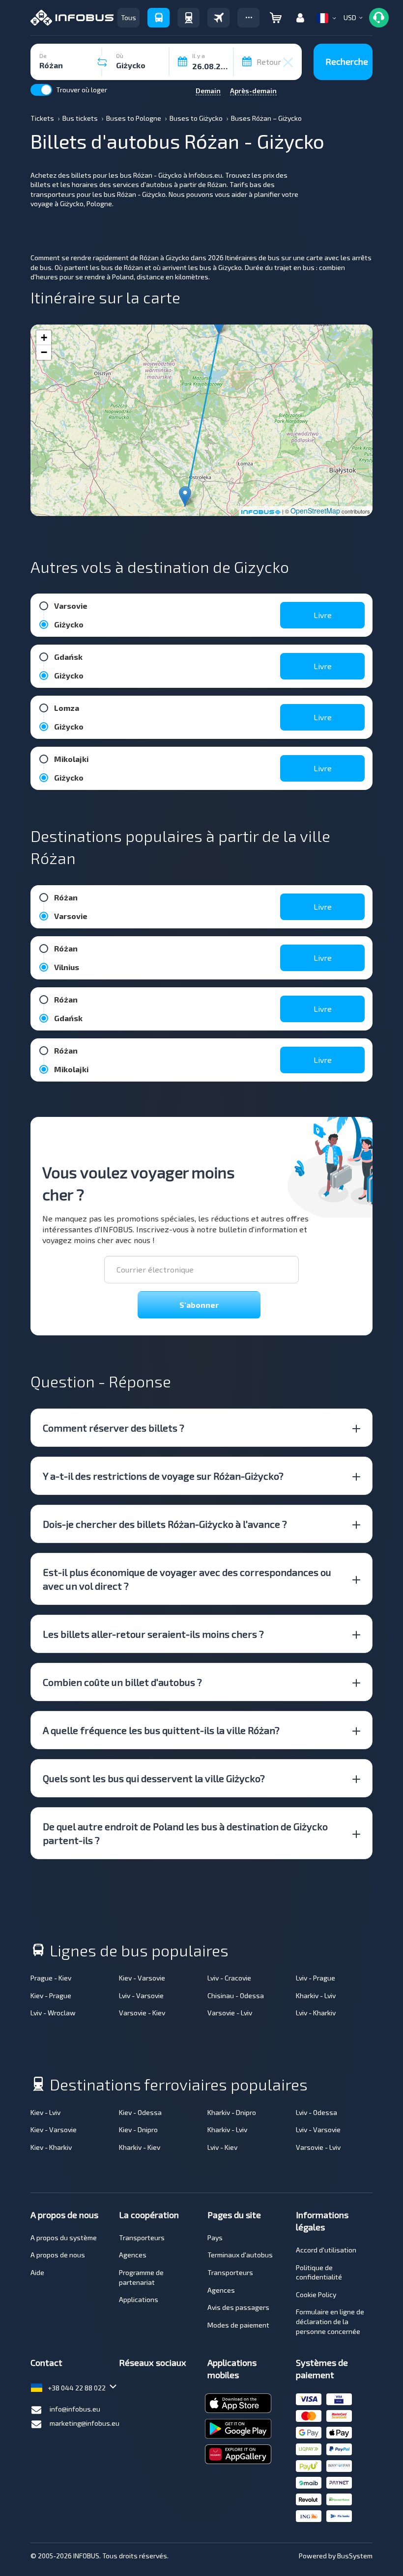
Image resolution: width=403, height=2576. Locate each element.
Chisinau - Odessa (236, 1995)
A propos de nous (58, 2255)
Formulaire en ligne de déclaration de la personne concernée (330, 2321)
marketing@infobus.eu (85, 2423)
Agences (133, 2255)
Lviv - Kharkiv (316, 2013)
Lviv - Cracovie (229, 1978)
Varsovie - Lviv (230, 2013)
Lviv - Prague (316, 1978)
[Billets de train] (188, 18)
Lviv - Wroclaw (53, 2013)
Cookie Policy (316, 2294)
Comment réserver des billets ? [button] (114, 1428)
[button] (248, 18)
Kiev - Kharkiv (51, 2147)
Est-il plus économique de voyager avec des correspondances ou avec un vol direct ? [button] (187, 1579)
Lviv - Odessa (317, 2112)
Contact (46, 2362)
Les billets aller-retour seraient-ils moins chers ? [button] (153, 1634)
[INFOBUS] (72, 18)
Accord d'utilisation (326, 2250)
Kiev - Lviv (45, 2112)
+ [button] (44, 338)
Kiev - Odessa (140, 2112)
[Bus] (158, 18)
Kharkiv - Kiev (140, 2147)
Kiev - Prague (51, 1995)
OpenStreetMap (315, 511)
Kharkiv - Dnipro (232, 2112)
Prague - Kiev (51, 1978)
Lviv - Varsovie (141, 1995)
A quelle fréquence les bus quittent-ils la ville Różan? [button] (161, 1730)
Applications (139, 2299)
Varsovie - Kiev (142, 2013)
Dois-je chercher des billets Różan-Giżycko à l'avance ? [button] (165, 1524)
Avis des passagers (238, 2307)
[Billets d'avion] (218, 18)
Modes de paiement (238, 2325)
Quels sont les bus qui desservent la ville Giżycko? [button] (154, 1778)
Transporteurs (142, 2237)
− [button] (44, 352)
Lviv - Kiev (222, 2147)
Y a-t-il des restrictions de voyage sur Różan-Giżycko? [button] (163, 1476)
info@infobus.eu (75, 2409)
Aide (37, 2272)
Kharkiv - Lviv (316, 1995)
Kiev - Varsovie (142, 1978)
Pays (215, 2237)
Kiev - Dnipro (138, 2129)
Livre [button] (323, 615)
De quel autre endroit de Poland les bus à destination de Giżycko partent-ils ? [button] (185, 1833)
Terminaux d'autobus (240, 2255)
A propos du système (64, 2237)
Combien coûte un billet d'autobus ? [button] (122, 1682)
